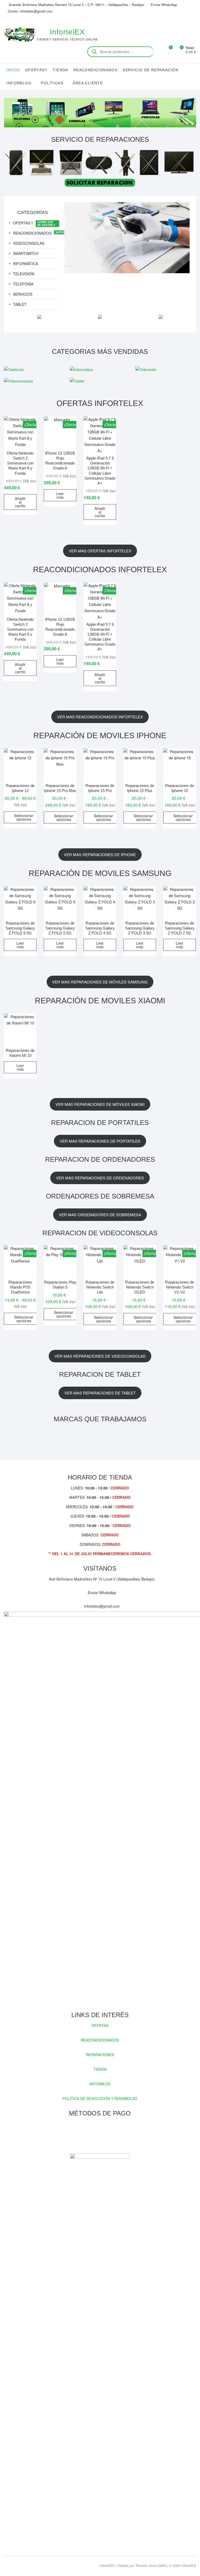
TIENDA (60, 70)
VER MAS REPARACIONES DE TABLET (100, 1393)
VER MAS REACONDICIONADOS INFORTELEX (100, 717)
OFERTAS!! (36, 70)
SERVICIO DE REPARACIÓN (151, 70)
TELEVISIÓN (24, 274)
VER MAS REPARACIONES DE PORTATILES (100, 1141)
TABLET (20, 304)
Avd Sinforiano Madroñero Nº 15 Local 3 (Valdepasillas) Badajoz (101, 1579)
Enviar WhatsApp (164, 5)
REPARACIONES (100, 2055)
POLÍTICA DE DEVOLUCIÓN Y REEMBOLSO (100, 2098)
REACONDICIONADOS (95, 70)
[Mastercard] (85, 2135)
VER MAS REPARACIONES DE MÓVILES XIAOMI (100, 1104)
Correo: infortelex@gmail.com (30, 11)
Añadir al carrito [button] (20, 502)
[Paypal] (104, 2135)
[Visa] (95, 2135)
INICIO (13, 70)
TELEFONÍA (23, 284)
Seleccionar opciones (24, 817)
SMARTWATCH (26, 253)
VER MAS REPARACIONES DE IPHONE (100, 854)
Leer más (60, 495)
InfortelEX (67, 32)
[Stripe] (113, 2135)
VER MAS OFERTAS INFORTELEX (100, 551)
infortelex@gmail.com (101, 1606)
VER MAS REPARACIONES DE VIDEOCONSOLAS (100, 1356)
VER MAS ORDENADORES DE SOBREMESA (100, 1215)
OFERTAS (100, 2025)
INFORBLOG (100, 2084)
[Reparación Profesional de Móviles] (127, 205)
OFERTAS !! (23, 223)
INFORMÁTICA (26, 264)
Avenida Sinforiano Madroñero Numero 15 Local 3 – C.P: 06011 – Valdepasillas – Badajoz (76, 5)
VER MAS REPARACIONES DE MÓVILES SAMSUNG (100, 982)
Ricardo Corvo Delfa (151, 2565)
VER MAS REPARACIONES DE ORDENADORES (100, 1178)
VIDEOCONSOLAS (29, 243)
